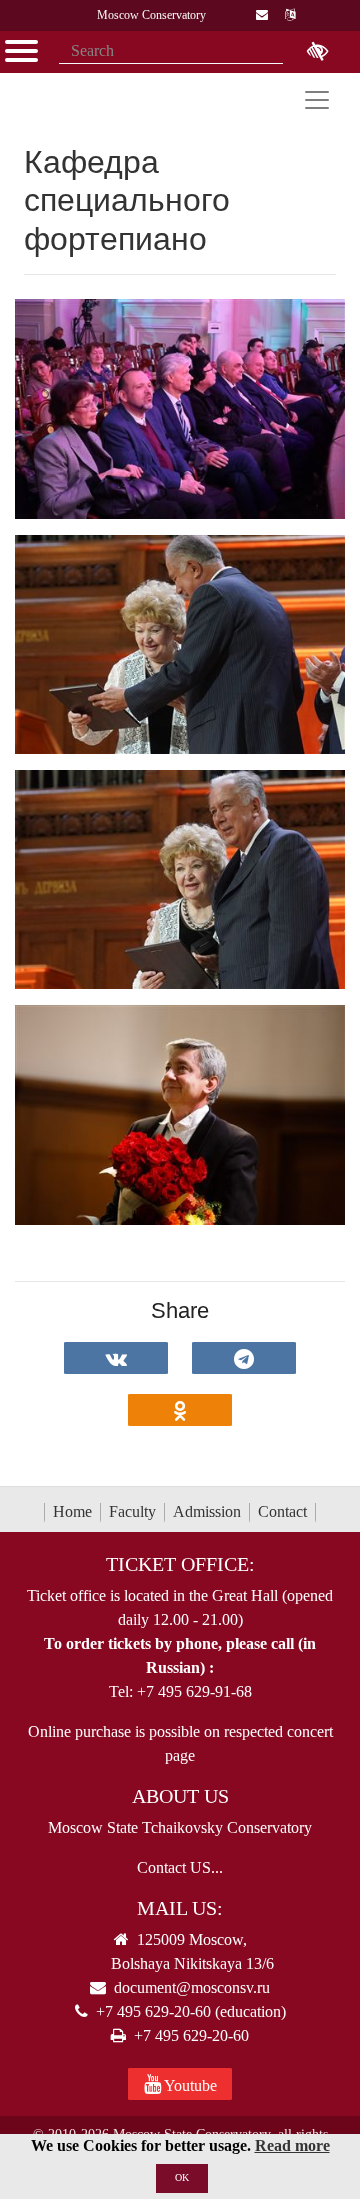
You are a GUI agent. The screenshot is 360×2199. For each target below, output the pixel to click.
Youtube (189, 2085)
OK (182, 2177)
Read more (292, 2145)
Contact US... (180, 1867)
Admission (207, 1511)
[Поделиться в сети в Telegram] (244, 1358)
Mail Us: (180, 1908)
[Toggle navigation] (317, 100)
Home (72, 1511)
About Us (180, 1796)
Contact (282, 1511)
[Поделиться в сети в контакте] (116, 1358)
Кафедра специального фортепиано (127, 200)
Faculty (132, 1511)
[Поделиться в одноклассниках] (180, 1410)
